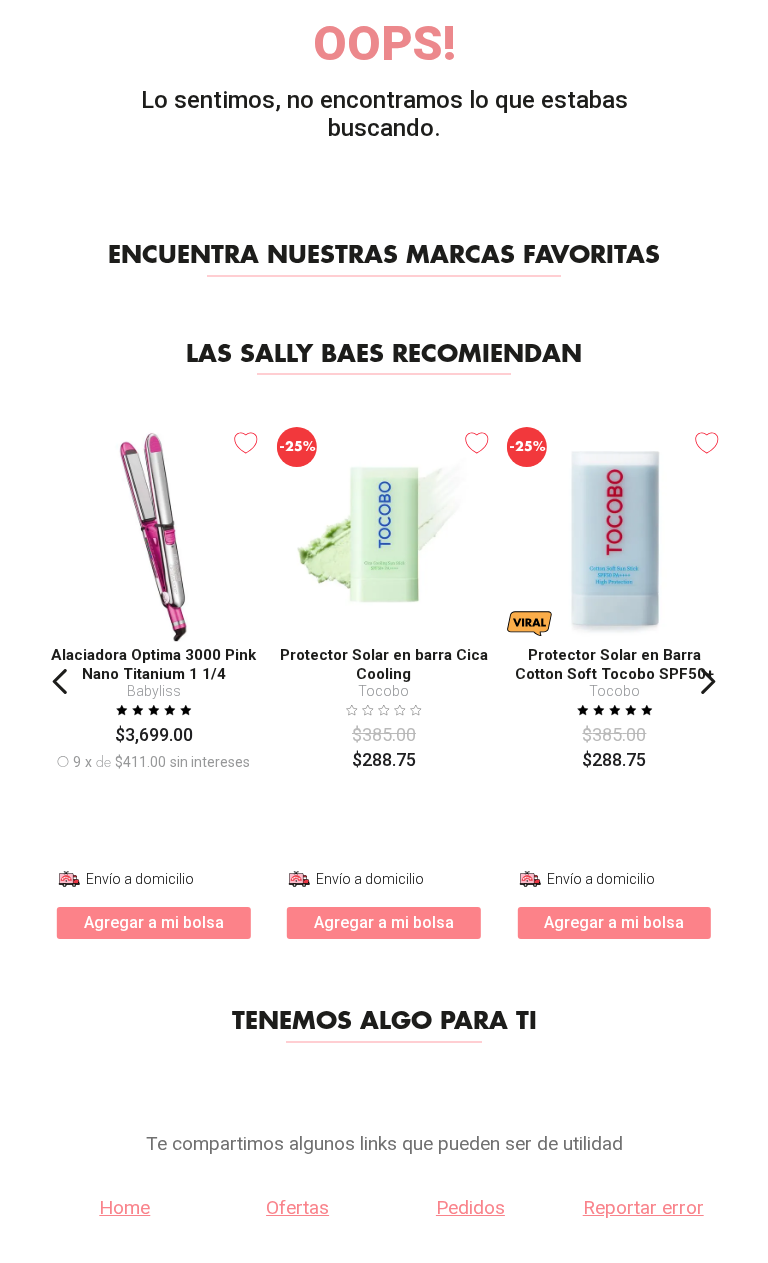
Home (124, 1207)
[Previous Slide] (60, 681)
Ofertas (297, 1207)
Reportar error (643, 1207)
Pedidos (470, 1207)
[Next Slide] (707, 681)
